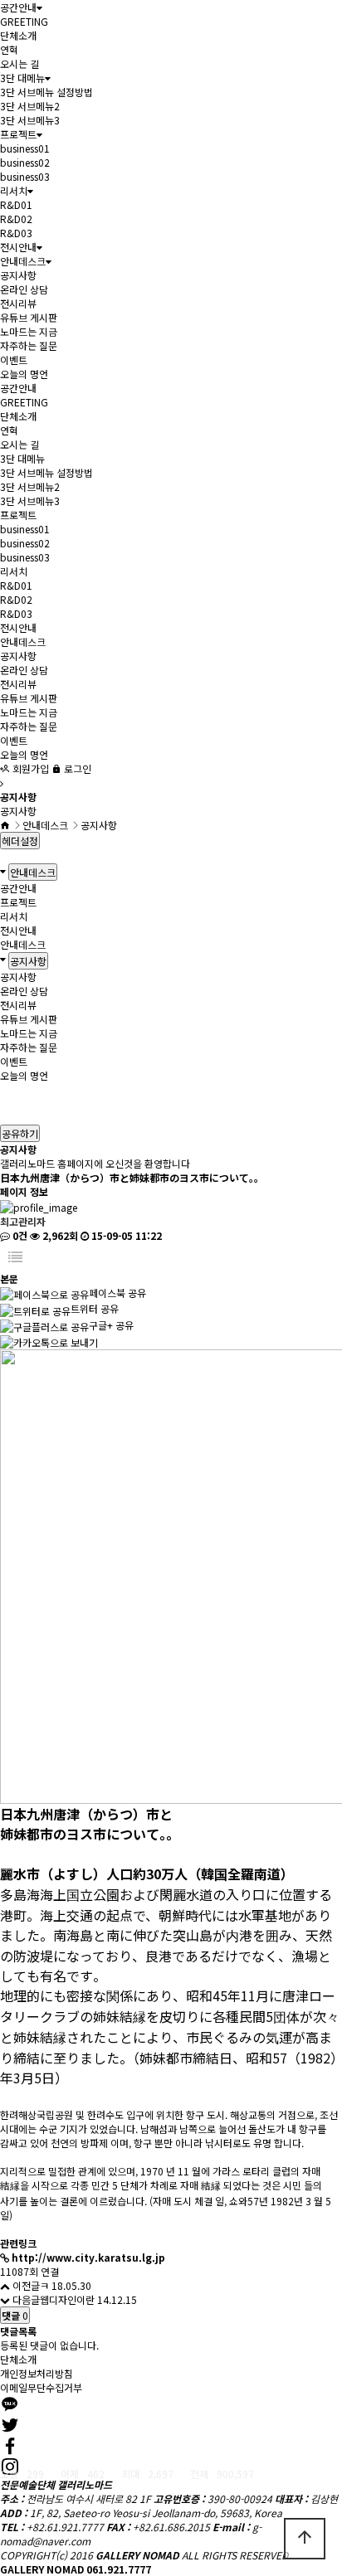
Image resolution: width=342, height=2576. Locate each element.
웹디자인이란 (67, 2299)
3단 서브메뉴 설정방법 (46, 92)
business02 (25, 162)
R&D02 (16, 219)
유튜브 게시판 (29, 317)
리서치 (14, 190)
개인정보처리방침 (37, 2373)
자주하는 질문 (29, 345)
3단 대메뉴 (22, 78)
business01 (25, 148)
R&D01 (16, 204)
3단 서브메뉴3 (30, 120)
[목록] (15, 1257)
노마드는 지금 (29, 331)
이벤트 (14, 360)
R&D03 (16, 233)
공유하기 (20, 1133)
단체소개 (18, 35)
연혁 (9, 49)
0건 (19, 1235)
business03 (25, 176)
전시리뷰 (18, 303)
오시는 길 (20, 63)
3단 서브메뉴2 (30, 106)
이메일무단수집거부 (41, 2387)
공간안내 (18, 7)
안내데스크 (23, 261)
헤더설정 (20, 841)
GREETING (24, 21)
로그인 (76, 768)
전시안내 (18, 247)
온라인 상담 (24, 289)
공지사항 (18, 275)
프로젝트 (18, 134)
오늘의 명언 (24, 374)
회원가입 (29, 768)
